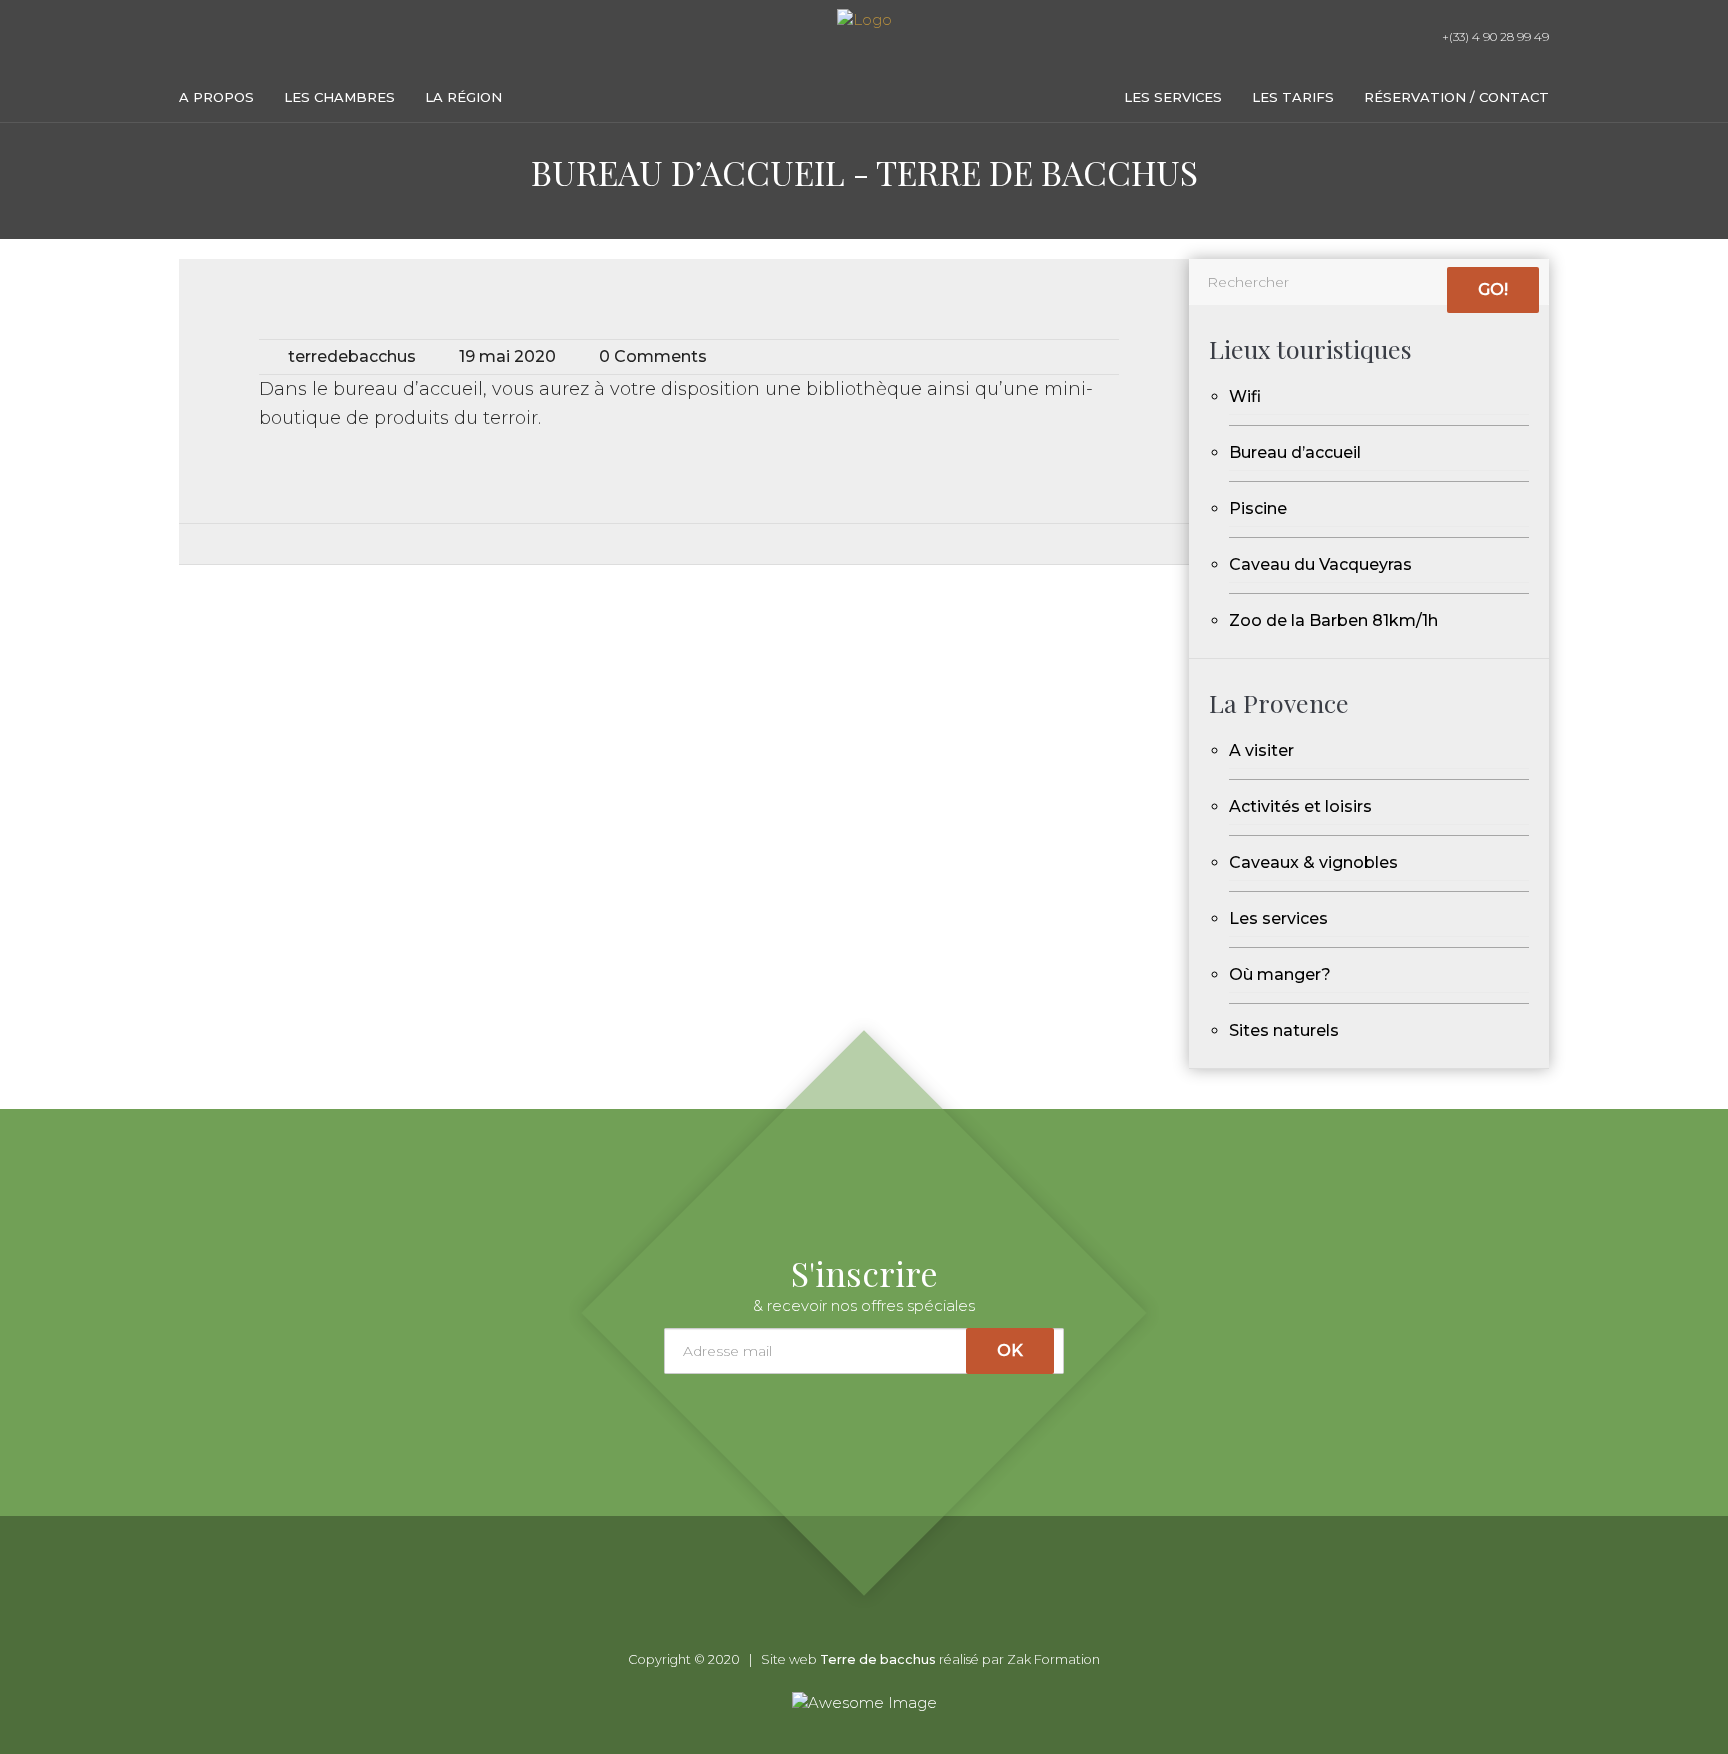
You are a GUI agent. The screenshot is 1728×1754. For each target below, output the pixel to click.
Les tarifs (1293, 97)
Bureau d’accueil (1295, 452)
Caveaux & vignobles (1313, 862)
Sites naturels (1284, 1030)
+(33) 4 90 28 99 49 (1494, 36)
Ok (1010, 1350)
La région (463, 97)
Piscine (1258, 508)
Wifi (1245, 396)
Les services (1173, 97)
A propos (216, 97)
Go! (1493, 289)
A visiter (1261, 750)
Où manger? (1280, 974)
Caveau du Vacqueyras (1320, 564)
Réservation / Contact (1456, 97)
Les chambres (339, 97)
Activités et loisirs (1300, 806)
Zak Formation (1053, 1659)
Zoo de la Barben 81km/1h (1333, 620)
